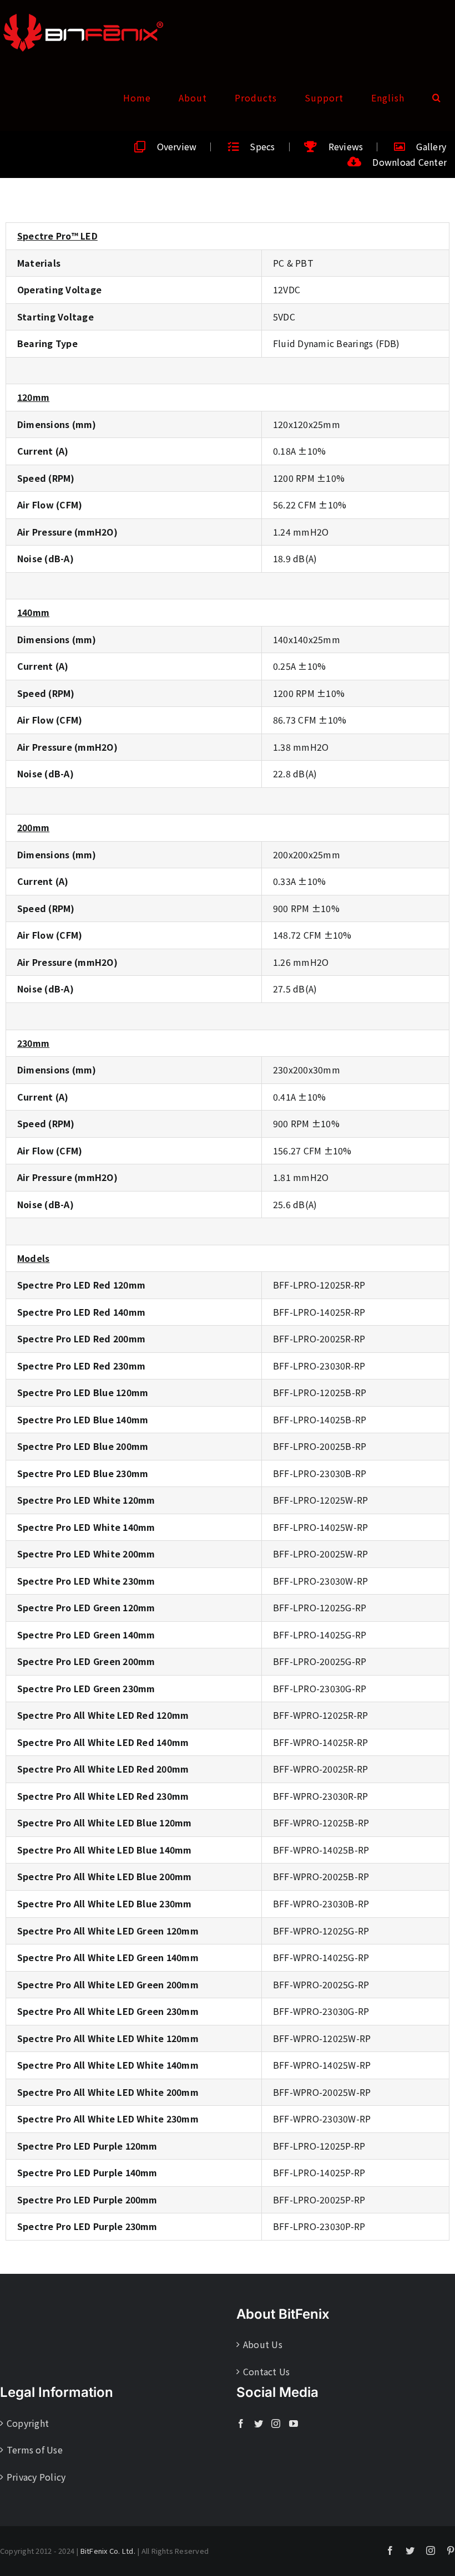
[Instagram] (276, 2424)
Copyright (28, 2423)
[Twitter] (259, 2424)
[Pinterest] (451, 2550)
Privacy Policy (36, 2477)
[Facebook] (241, 2424)
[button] (437, 98)
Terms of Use (35, 2450)
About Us (263, 2344)
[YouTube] (294, 2424)
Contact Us (266, 2371)
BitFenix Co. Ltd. (108, 2551)
